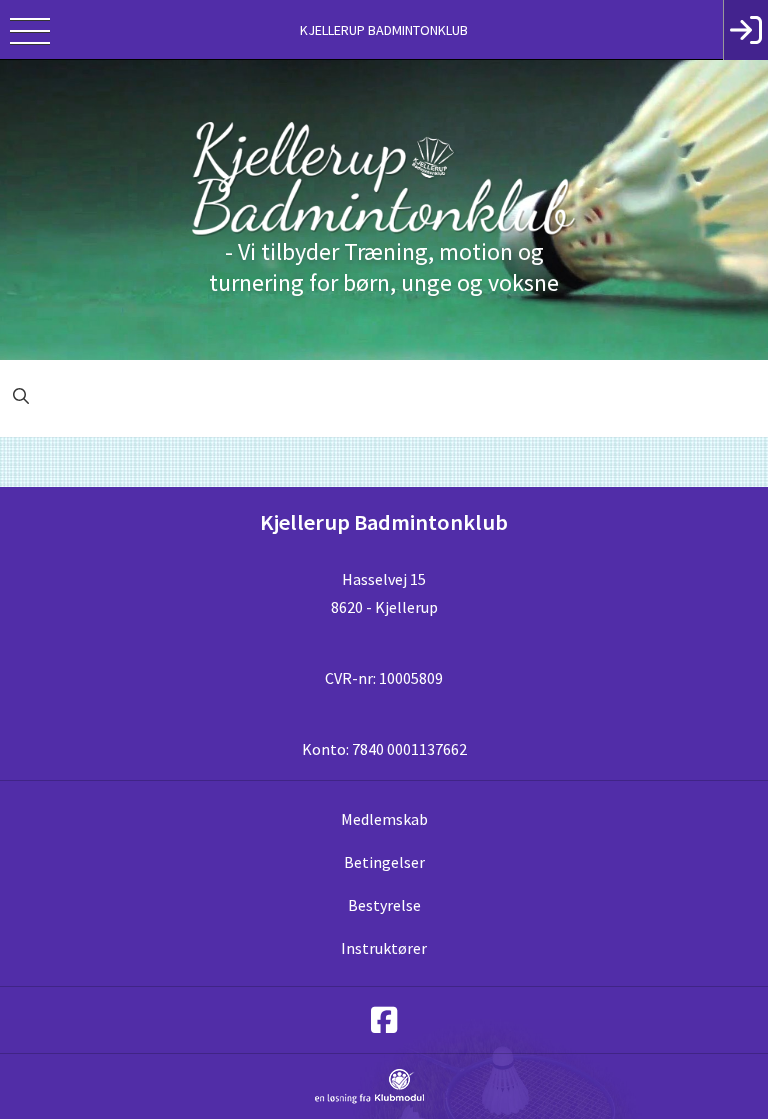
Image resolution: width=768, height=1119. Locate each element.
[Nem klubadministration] (369, 1100)
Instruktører (384, 948)
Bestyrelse (384, 905)
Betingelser (384, 862)
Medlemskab (384, 819)
